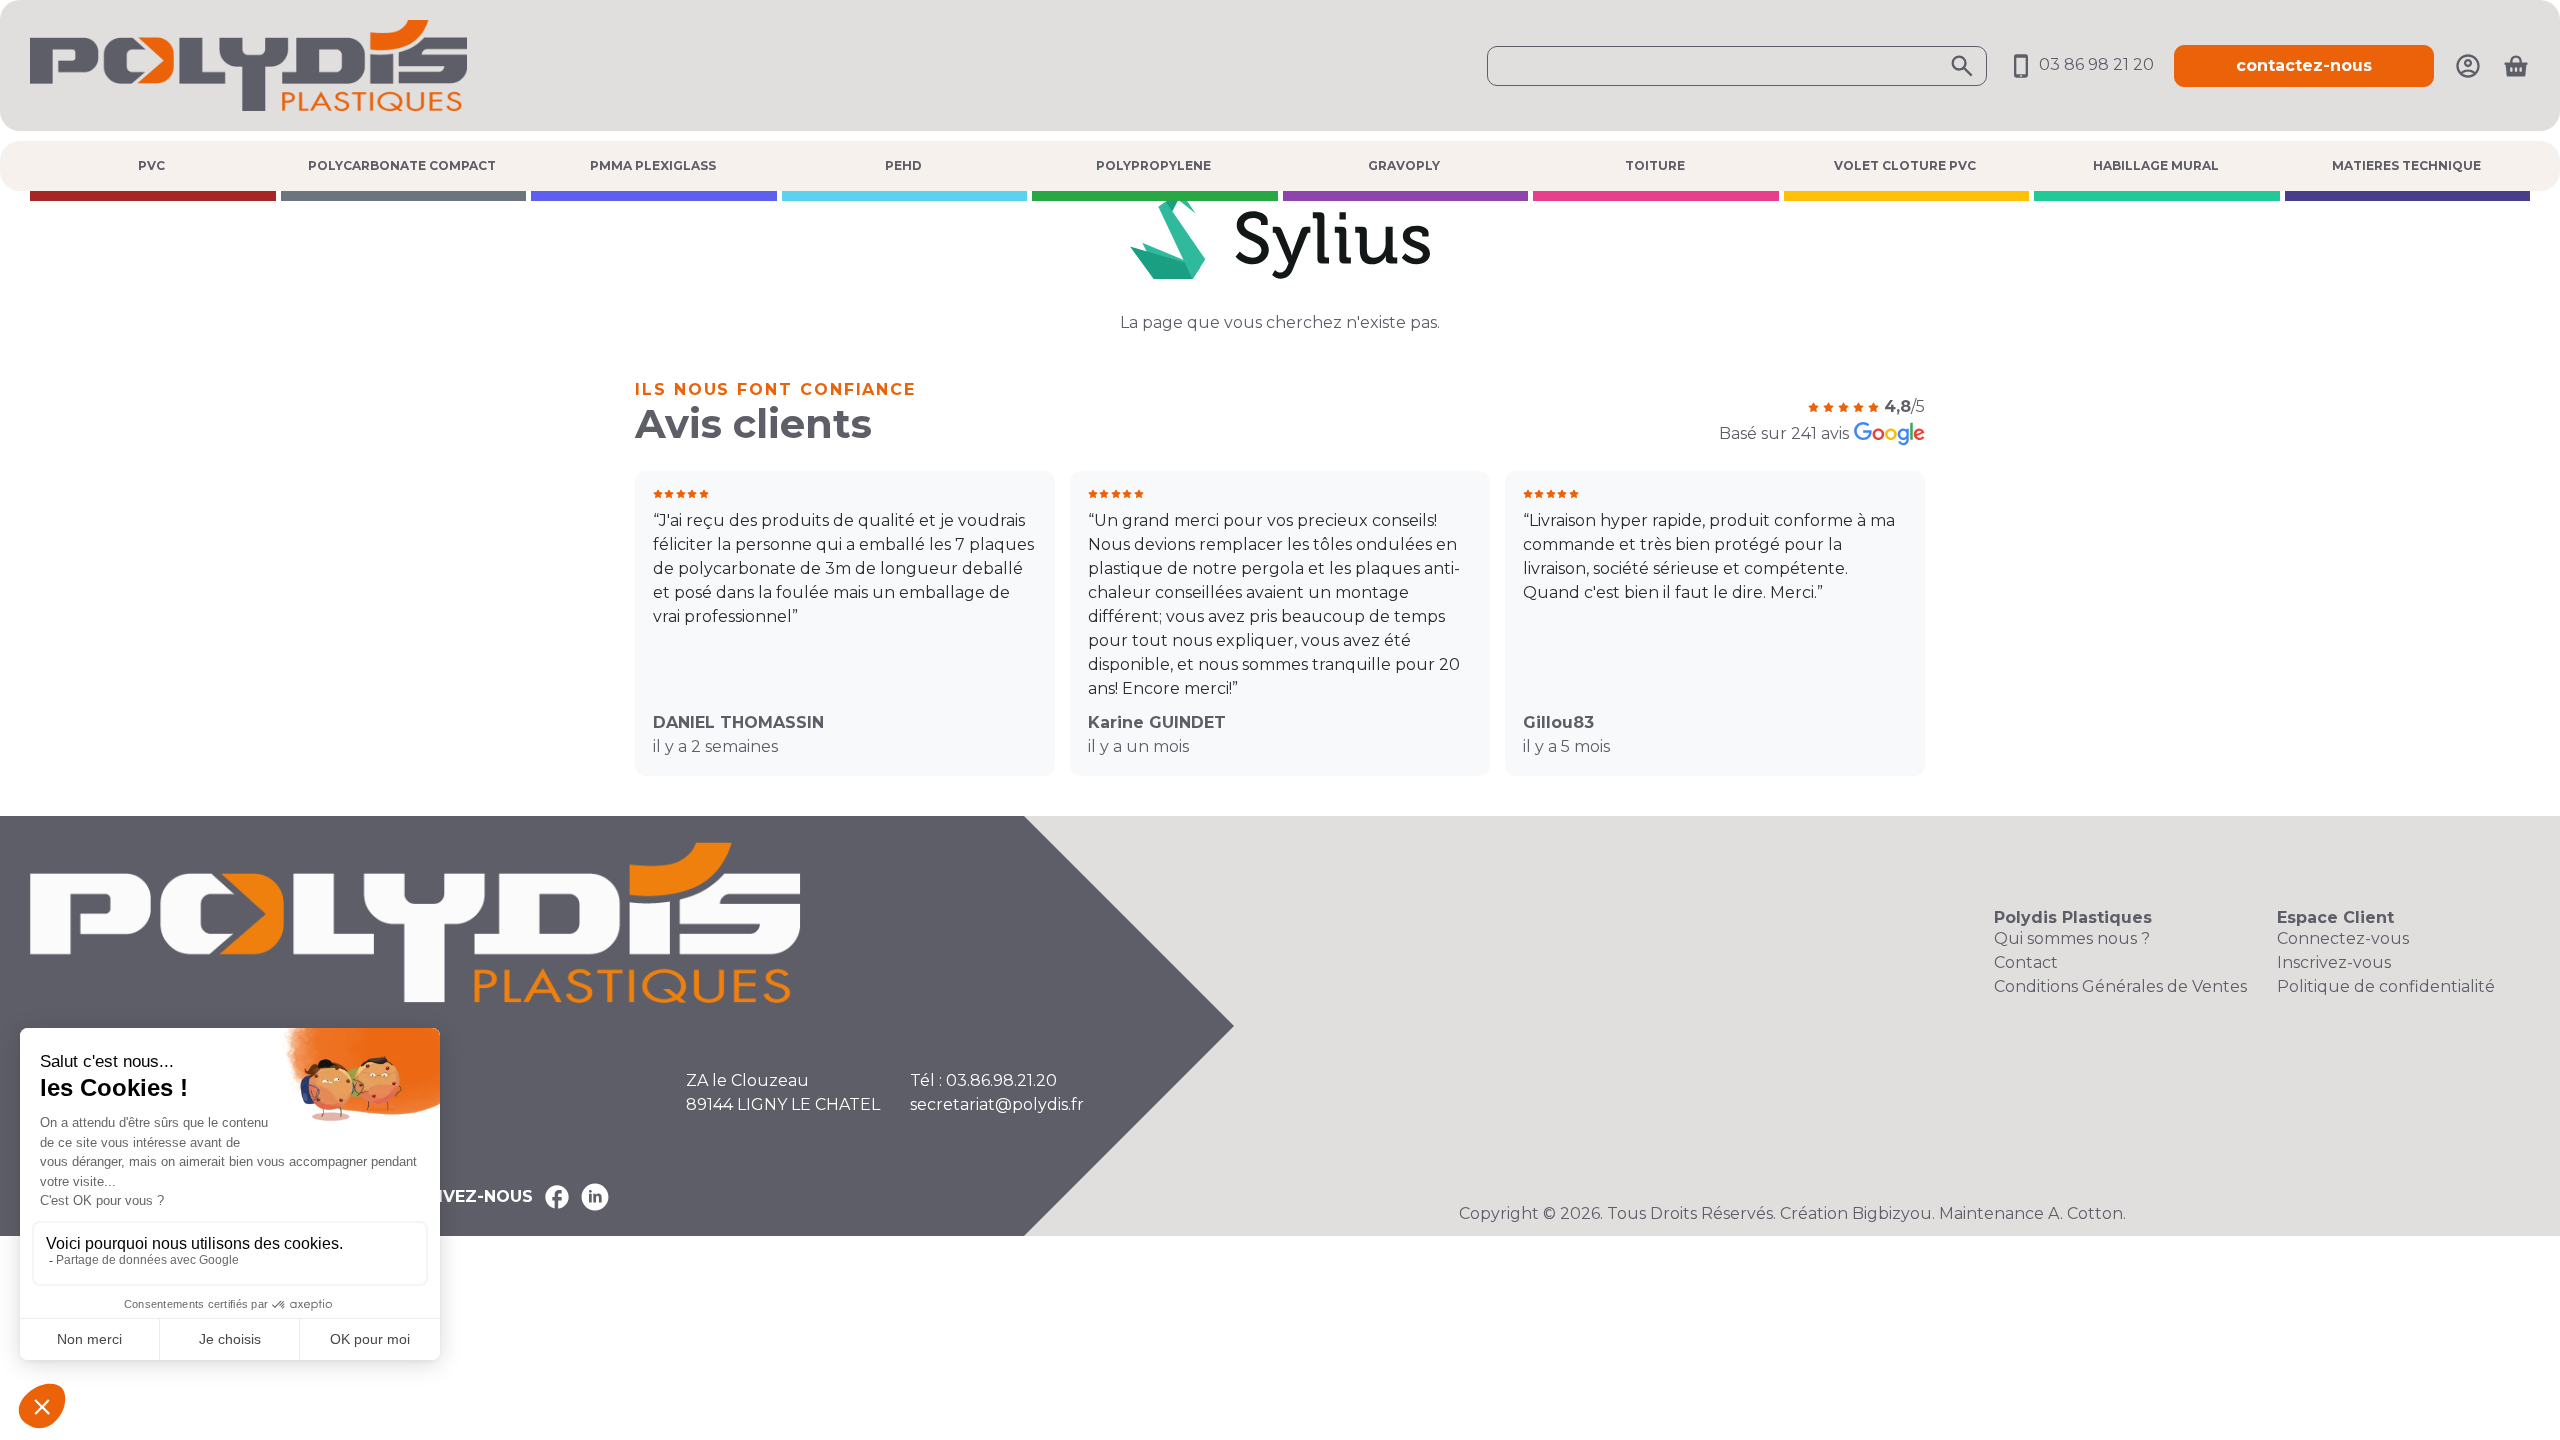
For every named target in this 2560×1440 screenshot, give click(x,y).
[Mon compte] (2468, 64)
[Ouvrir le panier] (2516, 66)
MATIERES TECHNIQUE (2406, 165)
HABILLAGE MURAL (2156, 165)
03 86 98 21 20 (2094, 64)
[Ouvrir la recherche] (1737, 66)
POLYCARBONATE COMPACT (402, 165)
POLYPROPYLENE (1153, 165)
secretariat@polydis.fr (997, 1104)
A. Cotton (2085, 1213)
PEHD (903, 165)
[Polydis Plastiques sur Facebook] (557, 1197)
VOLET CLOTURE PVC (1905, 165)
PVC (151, 165)
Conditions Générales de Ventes (2120, 986)
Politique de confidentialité (2386, 986)
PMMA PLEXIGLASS (653, 165)
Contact (2026, 962)
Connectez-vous (2343, 938)
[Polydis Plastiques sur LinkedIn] (595, 1197)
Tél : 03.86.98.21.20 (983, 1080)
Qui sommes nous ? (2072, 938)
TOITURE (1655, 165)
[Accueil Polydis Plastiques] (248, 64)
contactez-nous (2304, 65)
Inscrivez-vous (2334, 962)
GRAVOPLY (1404, 165)
